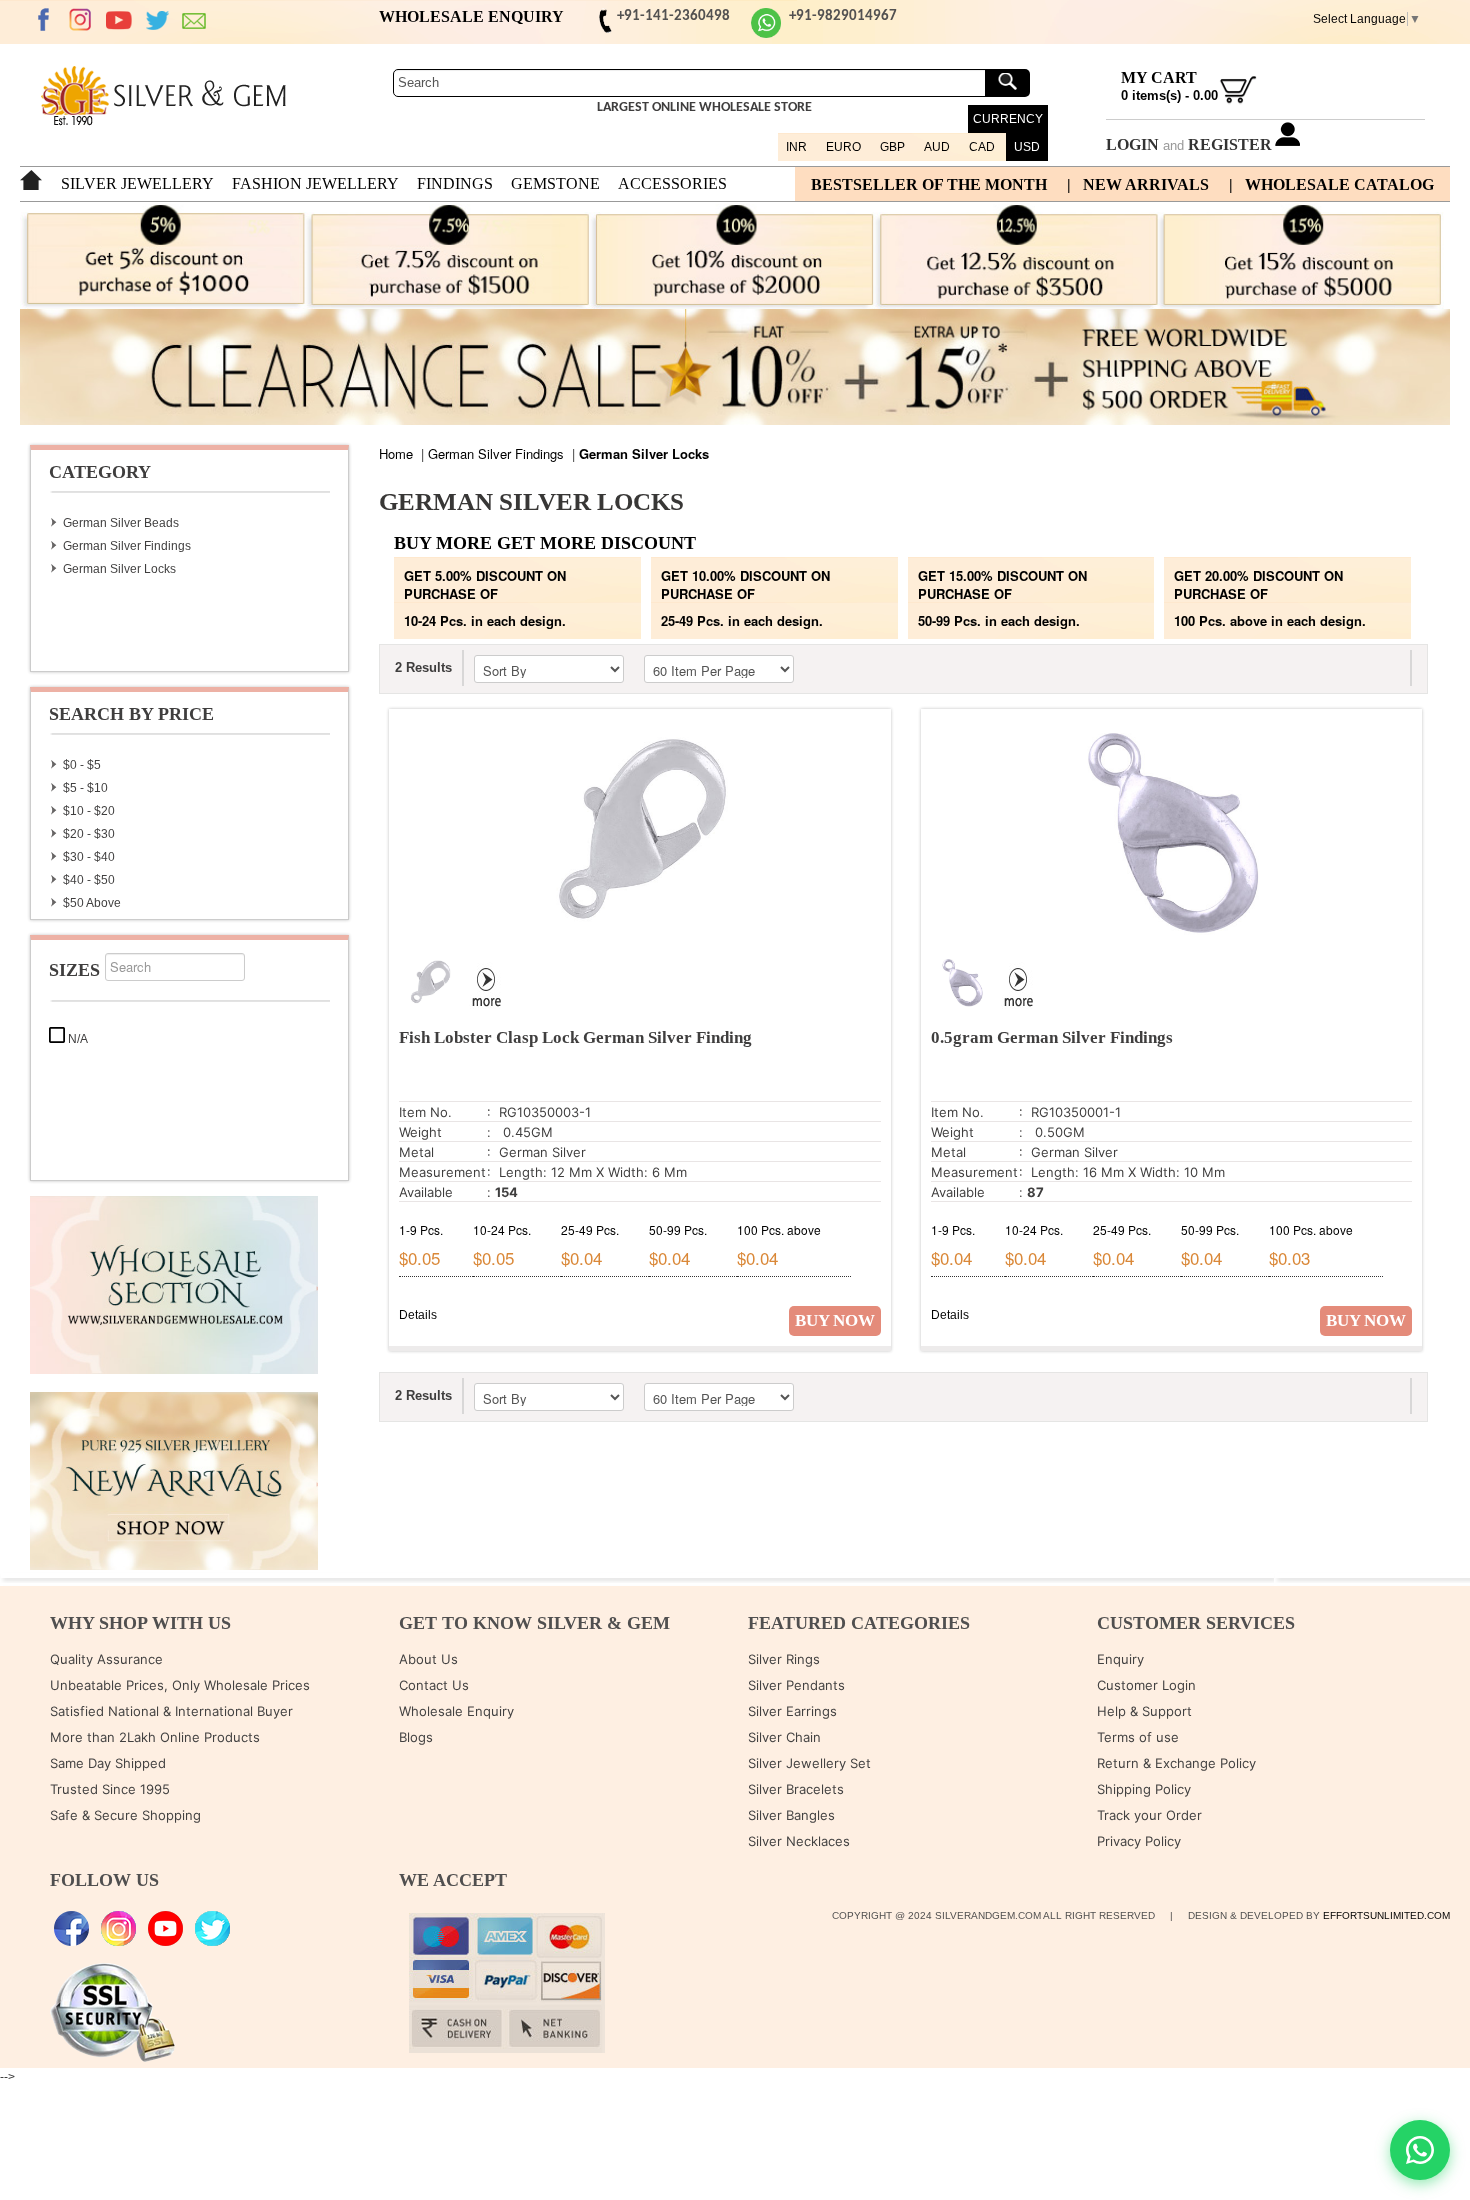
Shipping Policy (1144, 1789)
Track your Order (1149, 1815)
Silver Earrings (792, 1711)
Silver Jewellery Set (809, 1763)
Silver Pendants (796, 1685)
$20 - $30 (89, 834)
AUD (937, 147)
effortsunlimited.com (1386, 1915)
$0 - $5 (82, 765)
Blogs (416, 1737)
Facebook (43, 20)
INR (796, 147)
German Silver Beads (121, 523)
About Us (428, 1659)
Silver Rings (784, 1659)
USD (1027, 147)
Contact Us (434, 1685)
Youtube (119, 20)
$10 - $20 (89, 811)
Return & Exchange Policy (1176, 1763)
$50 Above (92, 903)
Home (396, 453)
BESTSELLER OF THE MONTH (929, 184)
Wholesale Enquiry (456, 1711)
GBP (892, 147)
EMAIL (195, 20)
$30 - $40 (89, 857)
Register (1230, 144)
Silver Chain (784, 1737)
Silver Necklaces (799, 1841)
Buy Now (835, 1320)
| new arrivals (1138, 184)
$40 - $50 (89, 880)
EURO (843, 147)
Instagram (81, 20)
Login (1132, 144)
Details (418, 1315)
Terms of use (1138, 1737)
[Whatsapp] (766, 34)
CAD (982, 147)
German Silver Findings (127, 546)
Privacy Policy (1139, 1841)
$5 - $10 (85, 788)
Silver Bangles (791, 1815)
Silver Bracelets (796, 1789)
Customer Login (1146, 1685)
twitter (157, 20)
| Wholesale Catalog (1331, 184)
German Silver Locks (119, 569)
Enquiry (1120, 1659)
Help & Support (1144, 1711)
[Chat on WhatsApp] (1420, 2150)
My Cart (1159, 77)
